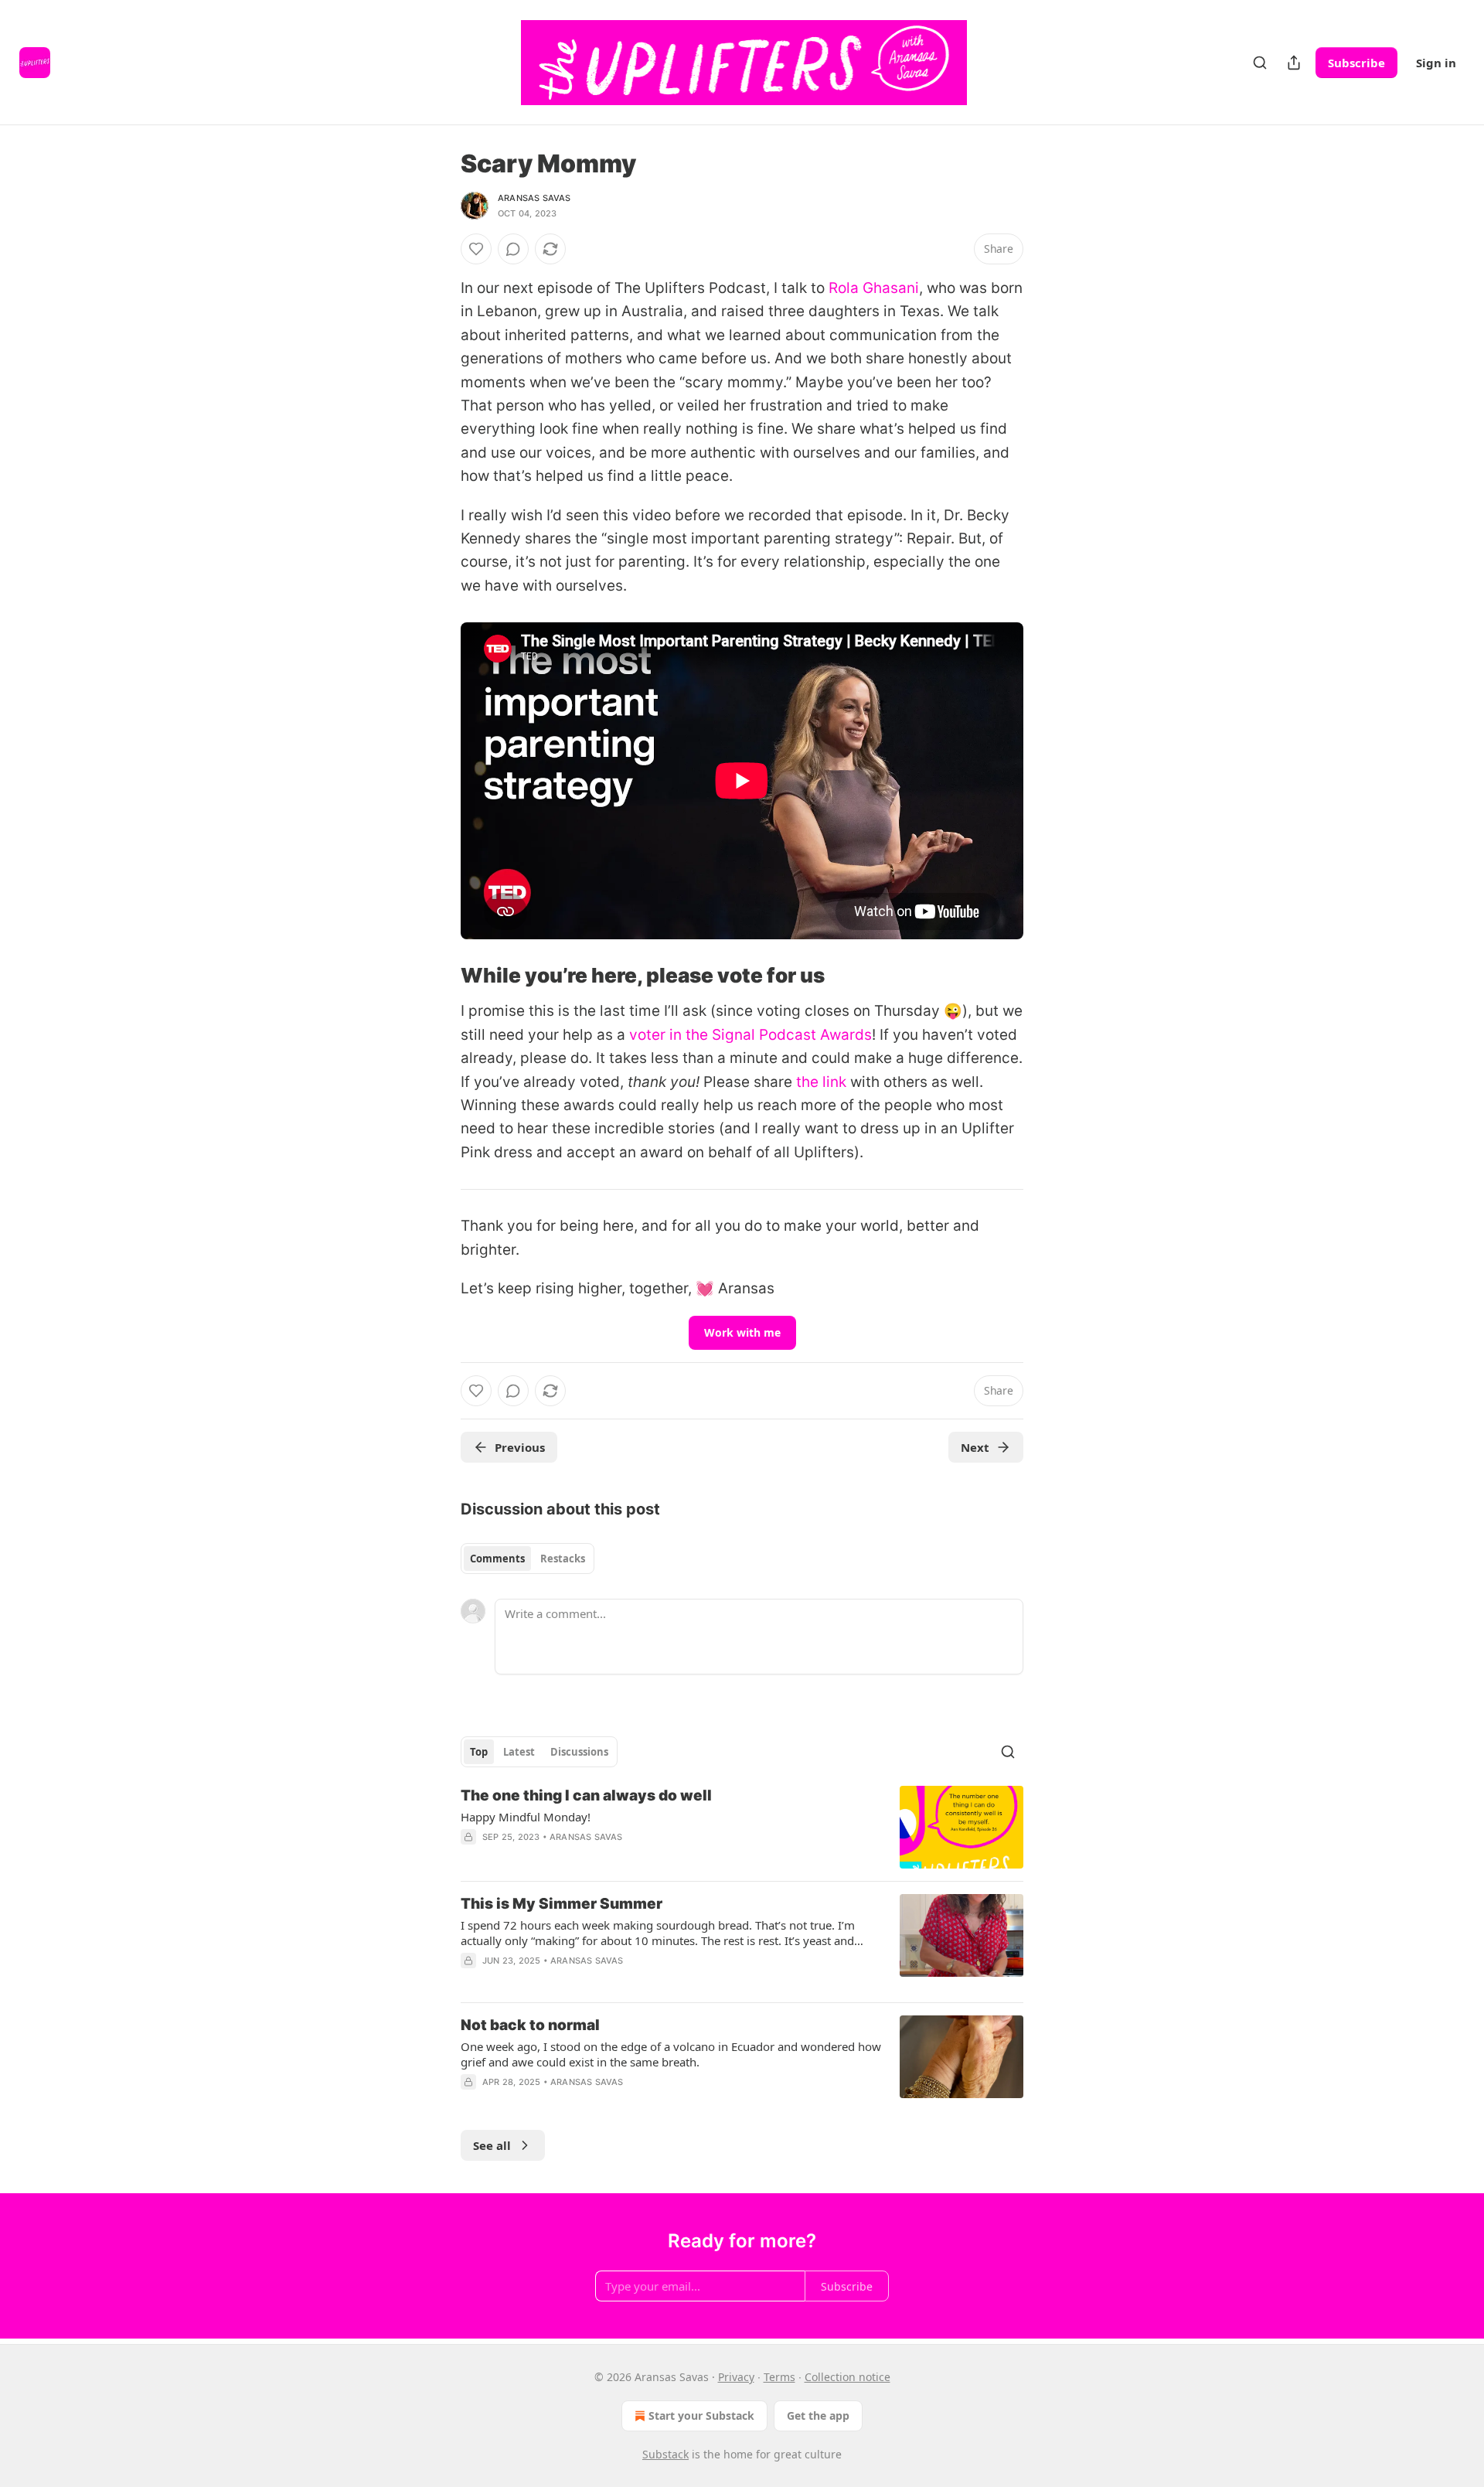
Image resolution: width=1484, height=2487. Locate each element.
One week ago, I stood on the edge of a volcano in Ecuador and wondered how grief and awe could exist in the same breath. (671, 2054)
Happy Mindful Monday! (526, 1817)
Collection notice (848, 2377)
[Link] (439, 976)
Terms (779, 2377)
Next (975, 1447)
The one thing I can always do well (586, 1795)
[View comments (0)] (513, 249)
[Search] (1260, 63)
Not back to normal (530, 2025)
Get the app (818, 2415)
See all (492, 2145)
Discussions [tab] (579, 1752)
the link (821, 1082)
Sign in (1436, 63)
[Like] (476, 249)
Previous (520, 1447)
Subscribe (1356, 63)
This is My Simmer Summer (562, 1904)
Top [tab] (479, 1752)
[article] (742, 1827)
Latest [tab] (519, 1752)
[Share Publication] (1294, 63)
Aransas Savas (534, 198)
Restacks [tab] (563, 1559)
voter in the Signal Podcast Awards (751, 1035)
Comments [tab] (497, 1559)
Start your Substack (701, 2415)
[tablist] (528, 1559)
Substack (665, 2454)
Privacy (736, 2377)
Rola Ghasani (874, 288)
